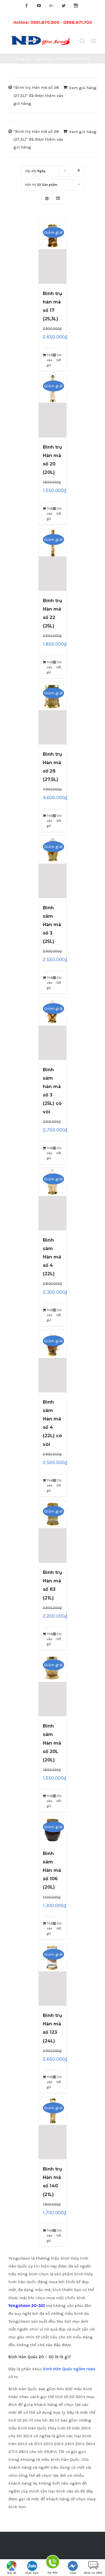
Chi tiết (59, 358)
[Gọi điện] (52, 2563)
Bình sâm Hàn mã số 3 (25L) (52, 925)
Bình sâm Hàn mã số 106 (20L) (52, 1870)
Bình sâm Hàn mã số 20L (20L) (52, 1743)
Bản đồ (12, 2573)
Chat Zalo (32, 2573)
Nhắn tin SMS (93, 2573)
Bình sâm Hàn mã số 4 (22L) (52, 1257)
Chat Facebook (73, 2574)
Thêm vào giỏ (50, 360)
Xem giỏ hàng (83, 88)
